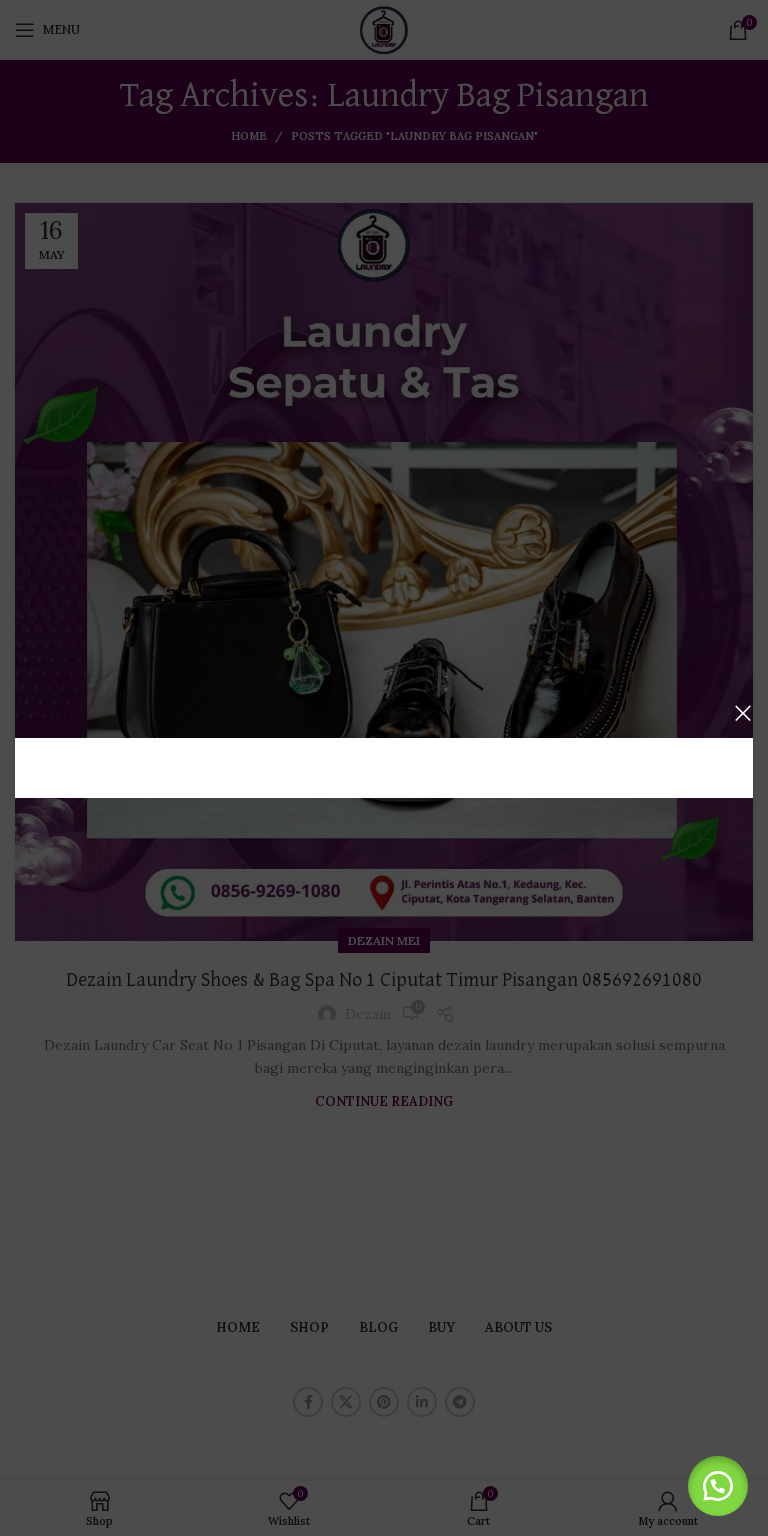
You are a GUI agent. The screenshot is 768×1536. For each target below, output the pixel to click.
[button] (718, 1486)
